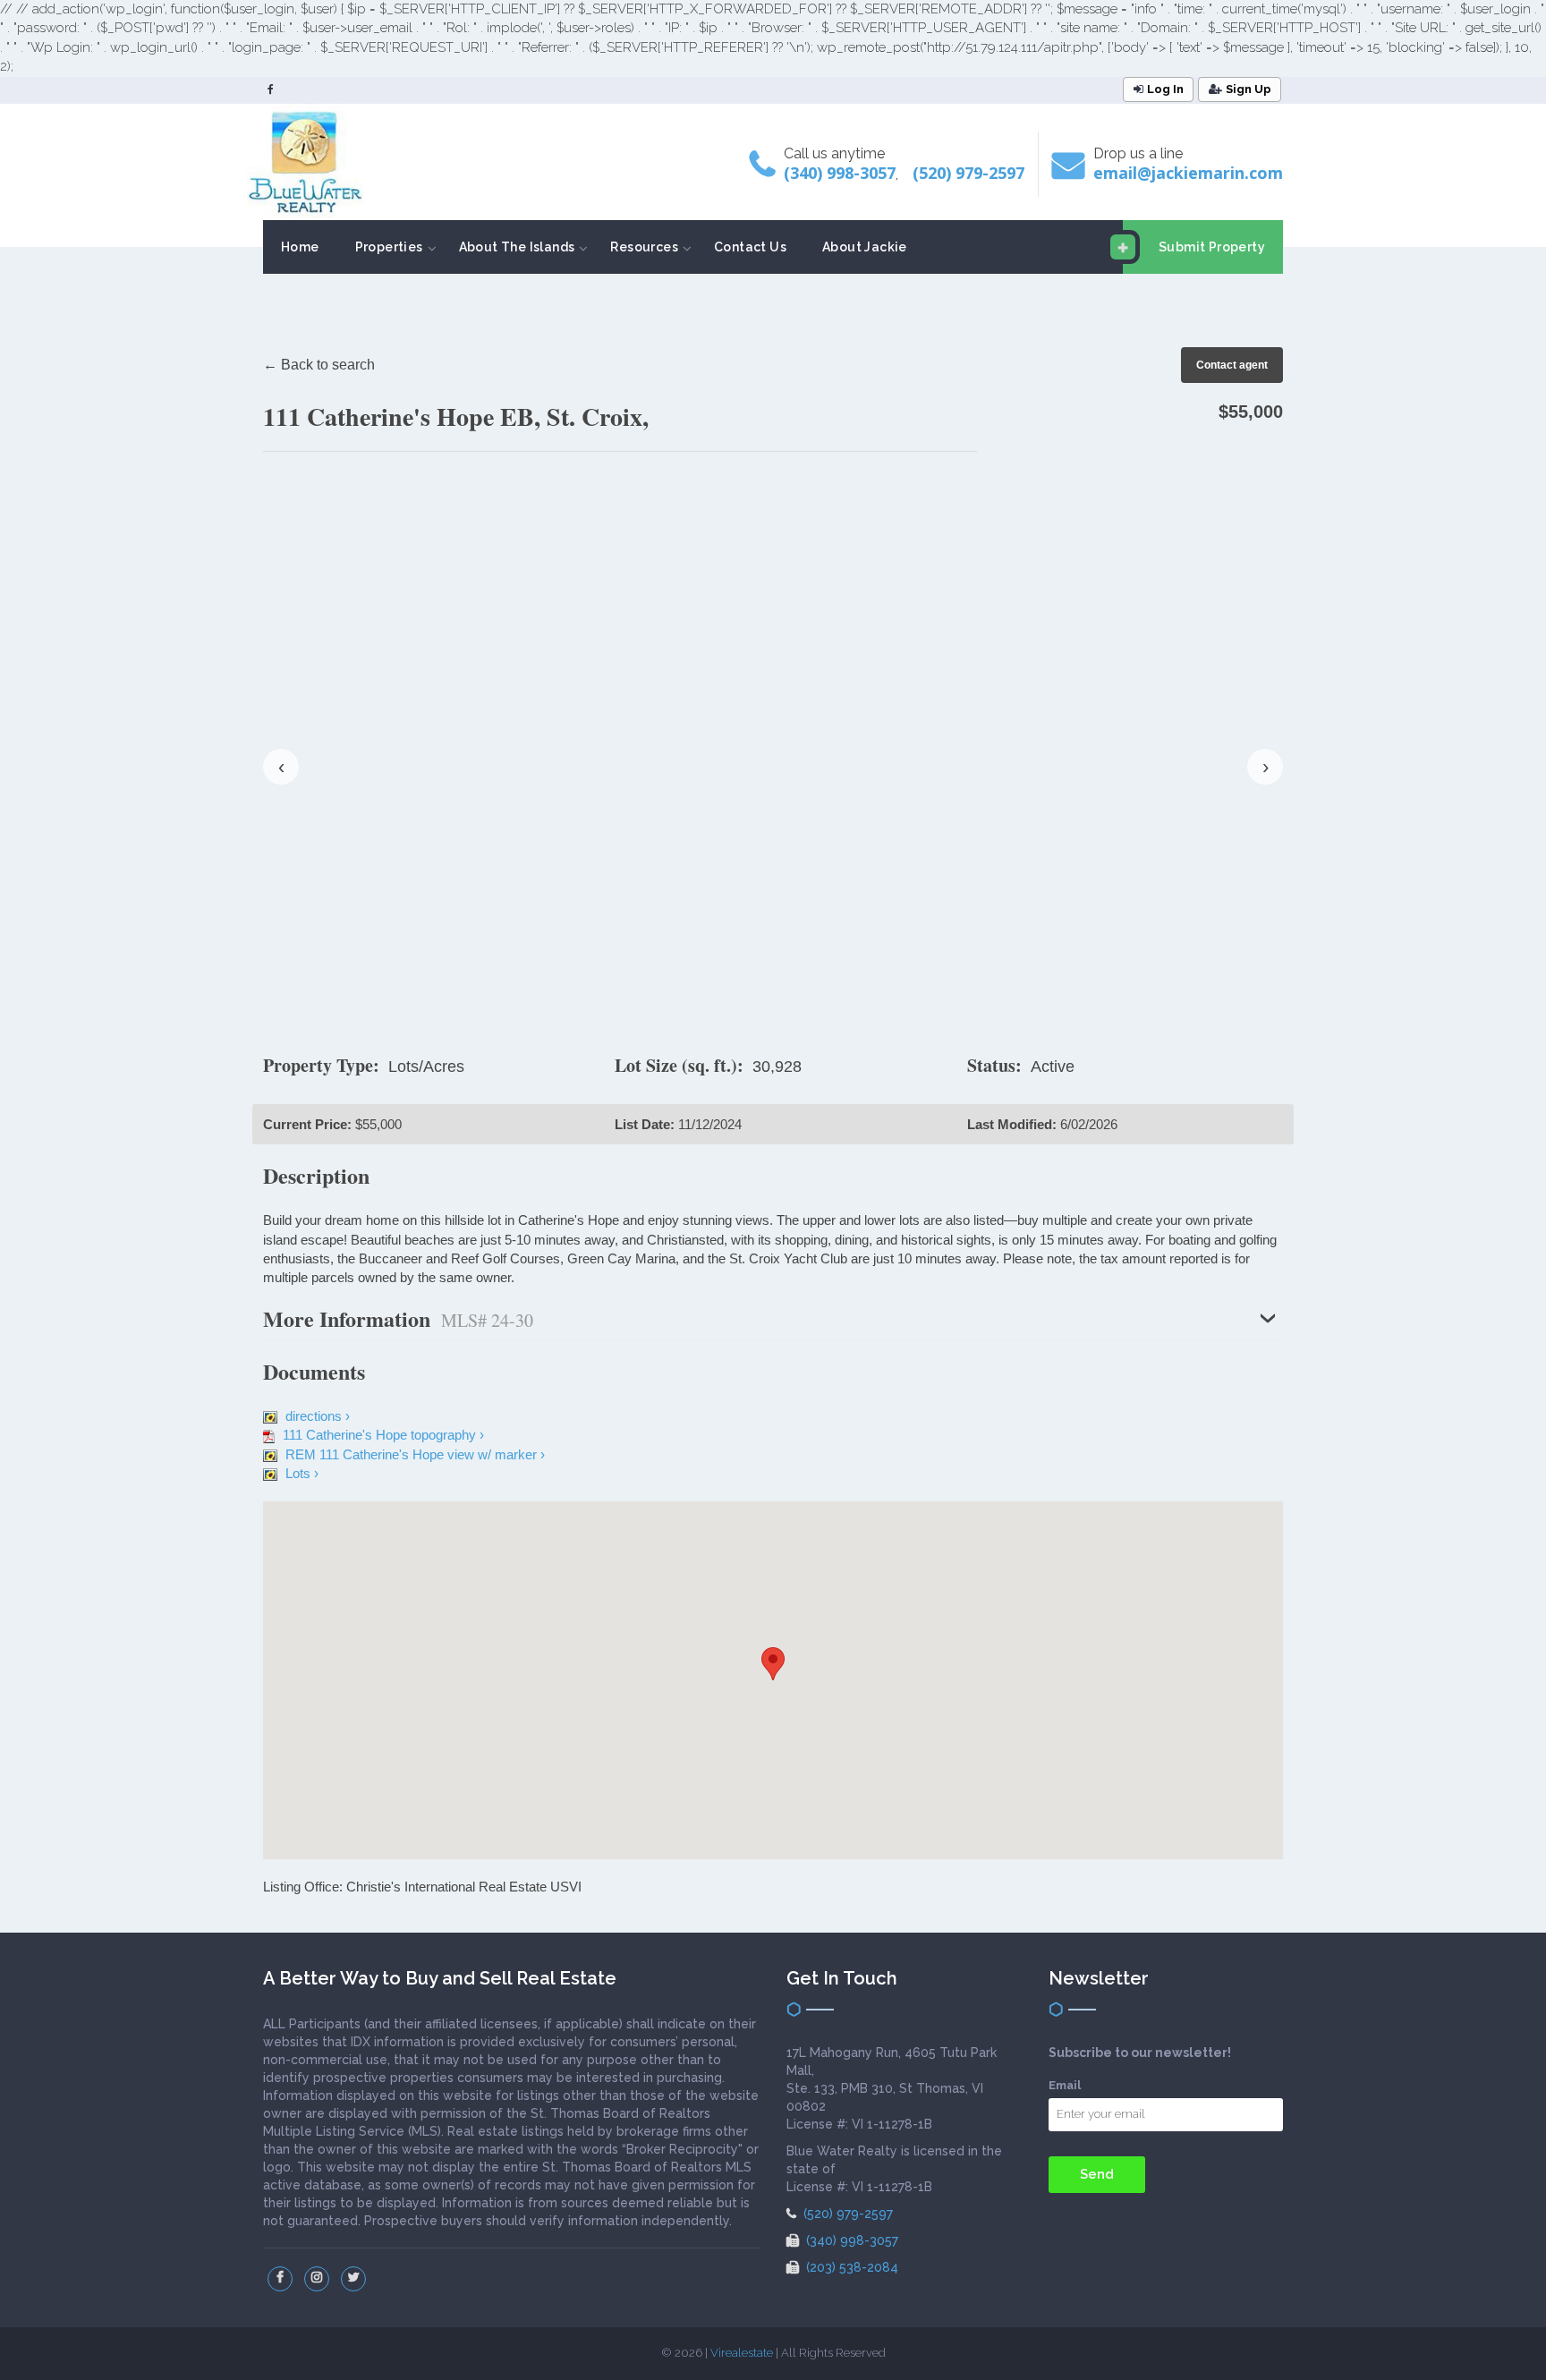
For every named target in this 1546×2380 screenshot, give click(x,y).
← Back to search (319, 365)
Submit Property (1212, 247)
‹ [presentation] (281, 766)
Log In (1165, 89)
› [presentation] (1266, 766)
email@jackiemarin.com (1188, 173)
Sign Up (1249, 89)
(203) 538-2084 (850, 2267)
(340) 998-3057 (840, 173)
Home (300, 247)
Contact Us (750, 247)
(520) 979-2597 (968, 173)
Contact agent (1232, 365)
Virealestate (742, 2353)
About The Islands (517, 247)
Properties (389, 247)
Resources (644, 247)
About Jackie (865, 247)
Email (1065, 2085)
